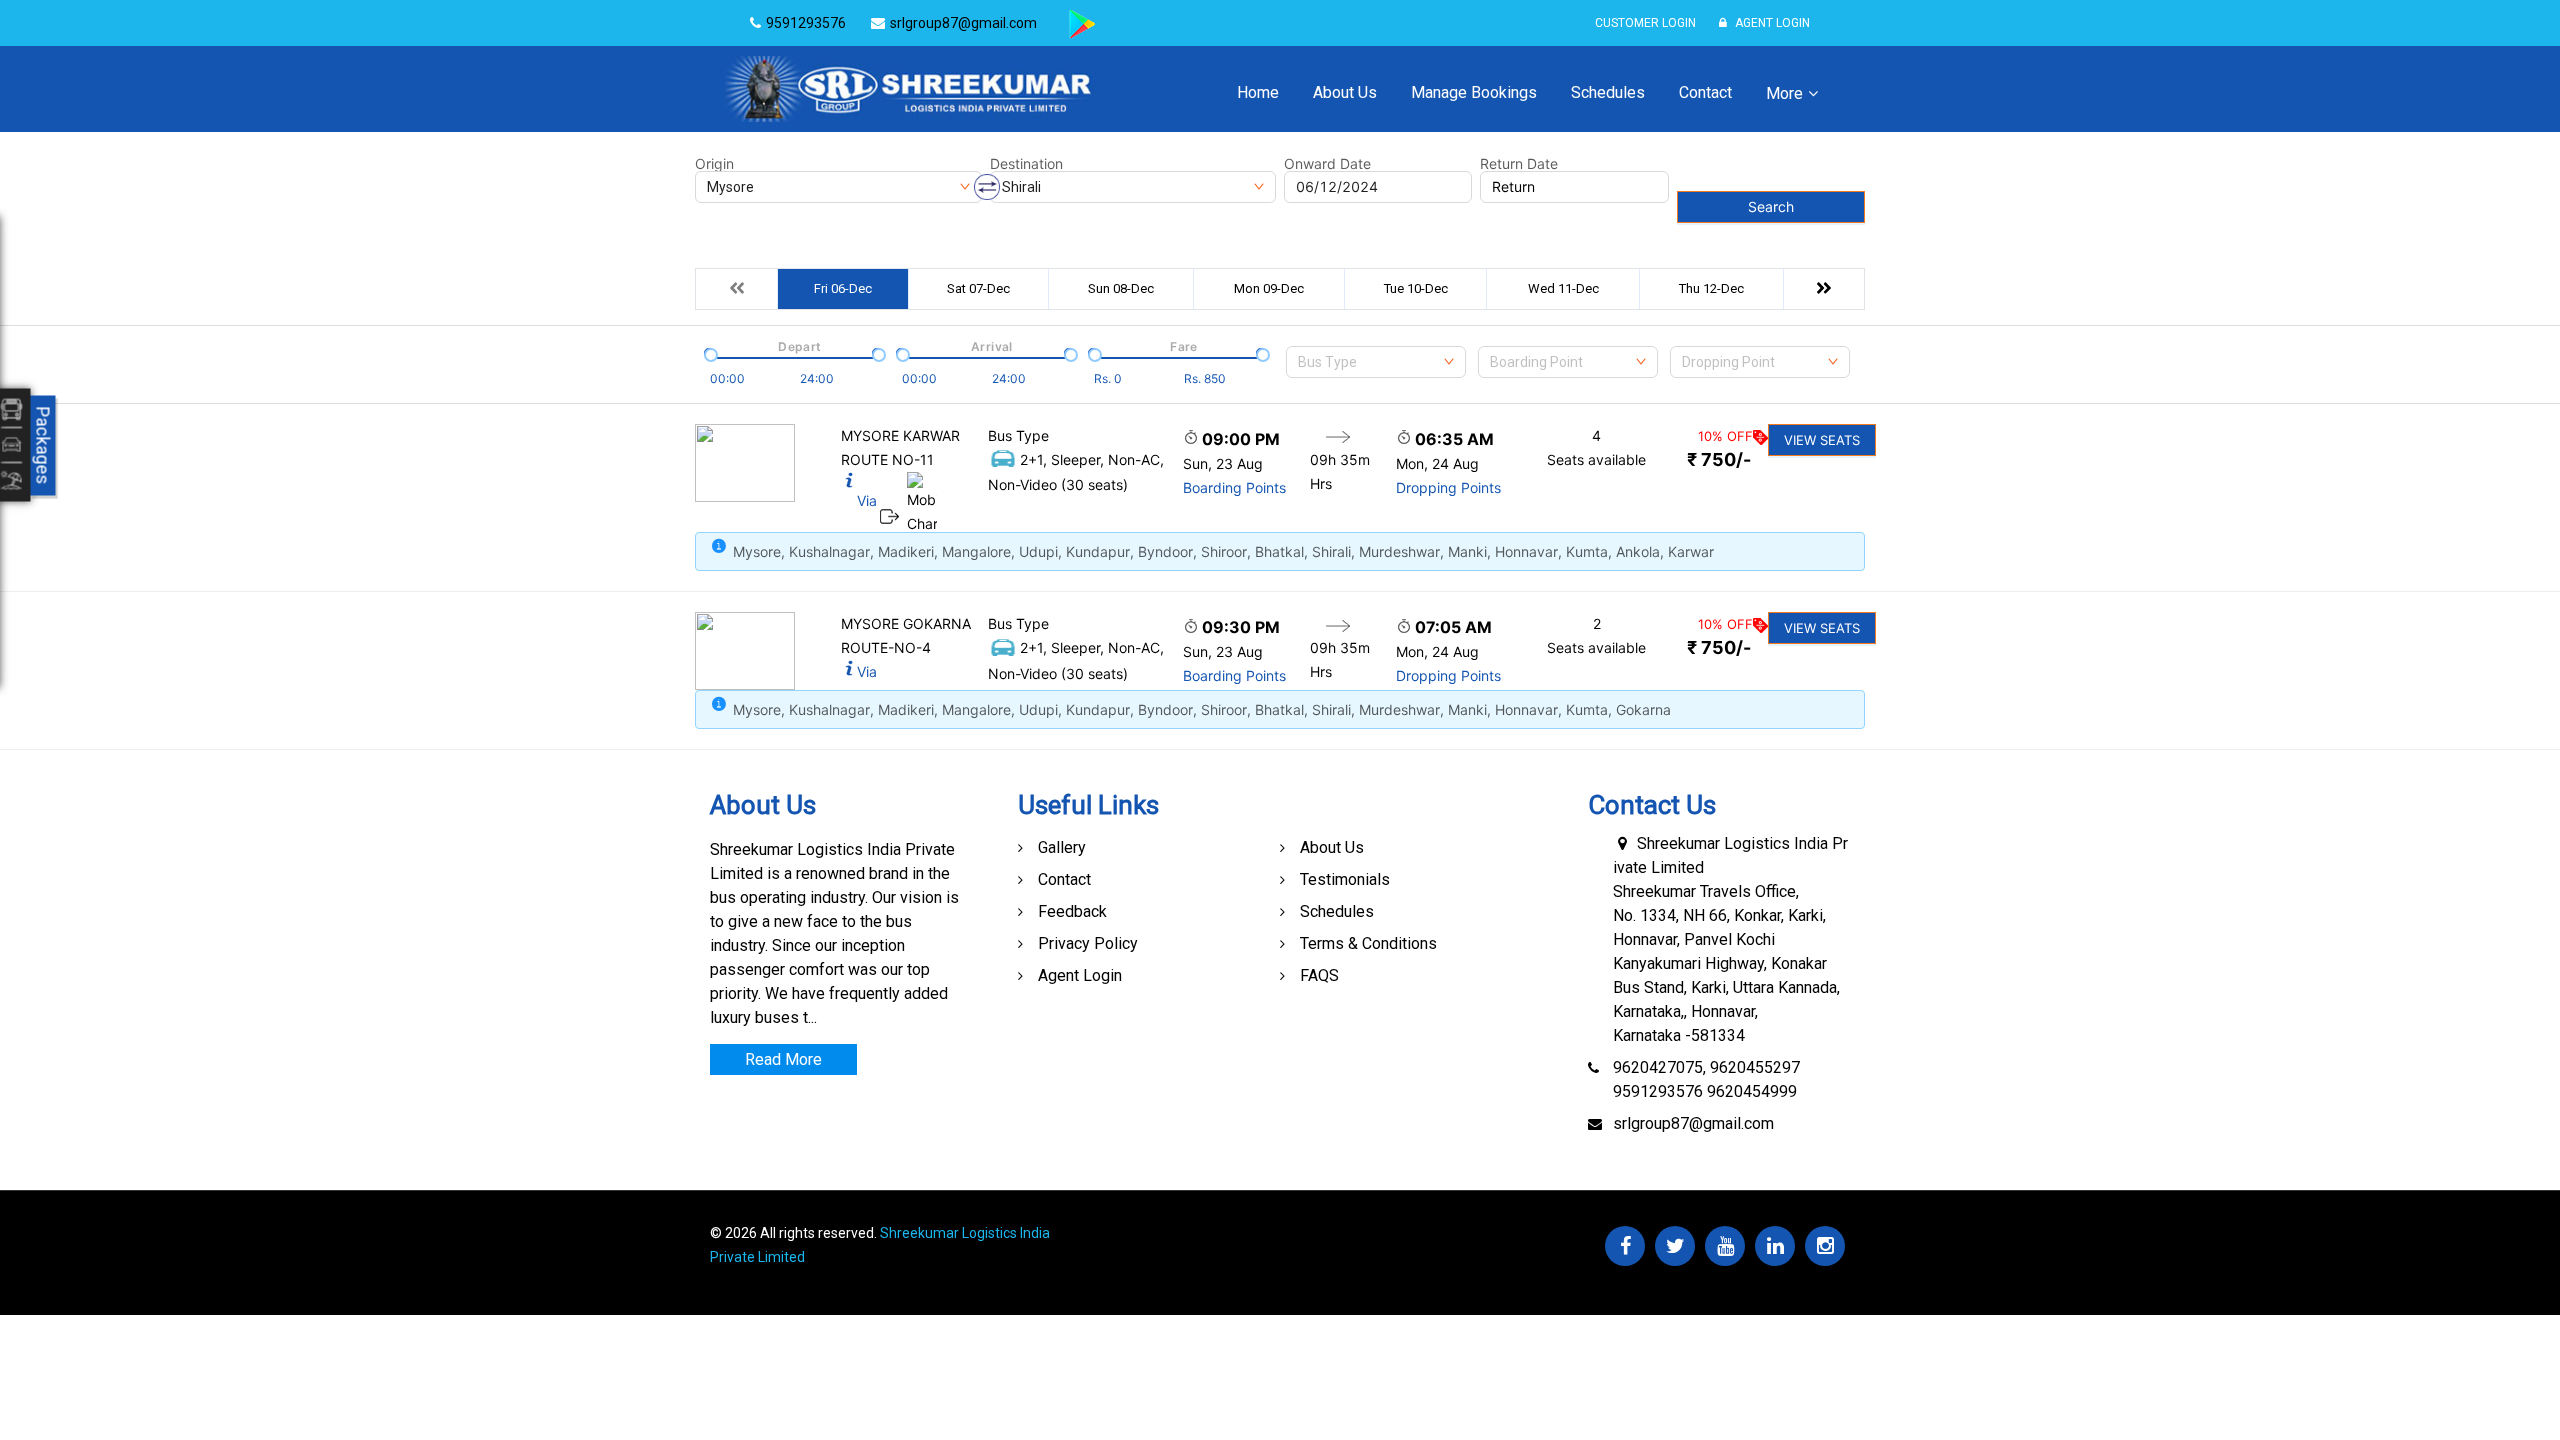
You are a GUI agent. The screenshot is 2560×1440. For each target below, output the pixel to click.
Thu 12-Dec (1711, 288)
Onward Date (1327, 164)
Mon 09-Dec (1269, 288)
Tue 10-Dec (1416, 288)
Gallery (1062, 847)
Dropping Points (1448, 487)
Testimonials (1345, 879)
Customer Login (1645, 23)
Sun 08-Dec (1121, 288)
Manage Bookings (1474, 92)
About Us (1345, 92)
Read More (783, 1059)
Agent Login (1771, 23)
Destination (1026, 164)
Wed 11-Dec (1563, 288)
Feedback (1072, 911)
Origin (714, 164)
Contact (1705, 92)
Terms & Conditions (1368, 943)
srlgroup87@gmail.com (1693, 1123)
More (1784, 93)
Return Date (1519, 164)
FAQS (1319, 975)
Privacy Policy (1088, 943)
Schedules (1608, 92)
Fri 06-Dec (843, 288)
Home (1258, 92)
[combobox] (1376, 362)
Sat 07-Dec (978, 288)
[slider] (709, 353)
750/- (1719, 459)
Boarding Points (1234, 487)
